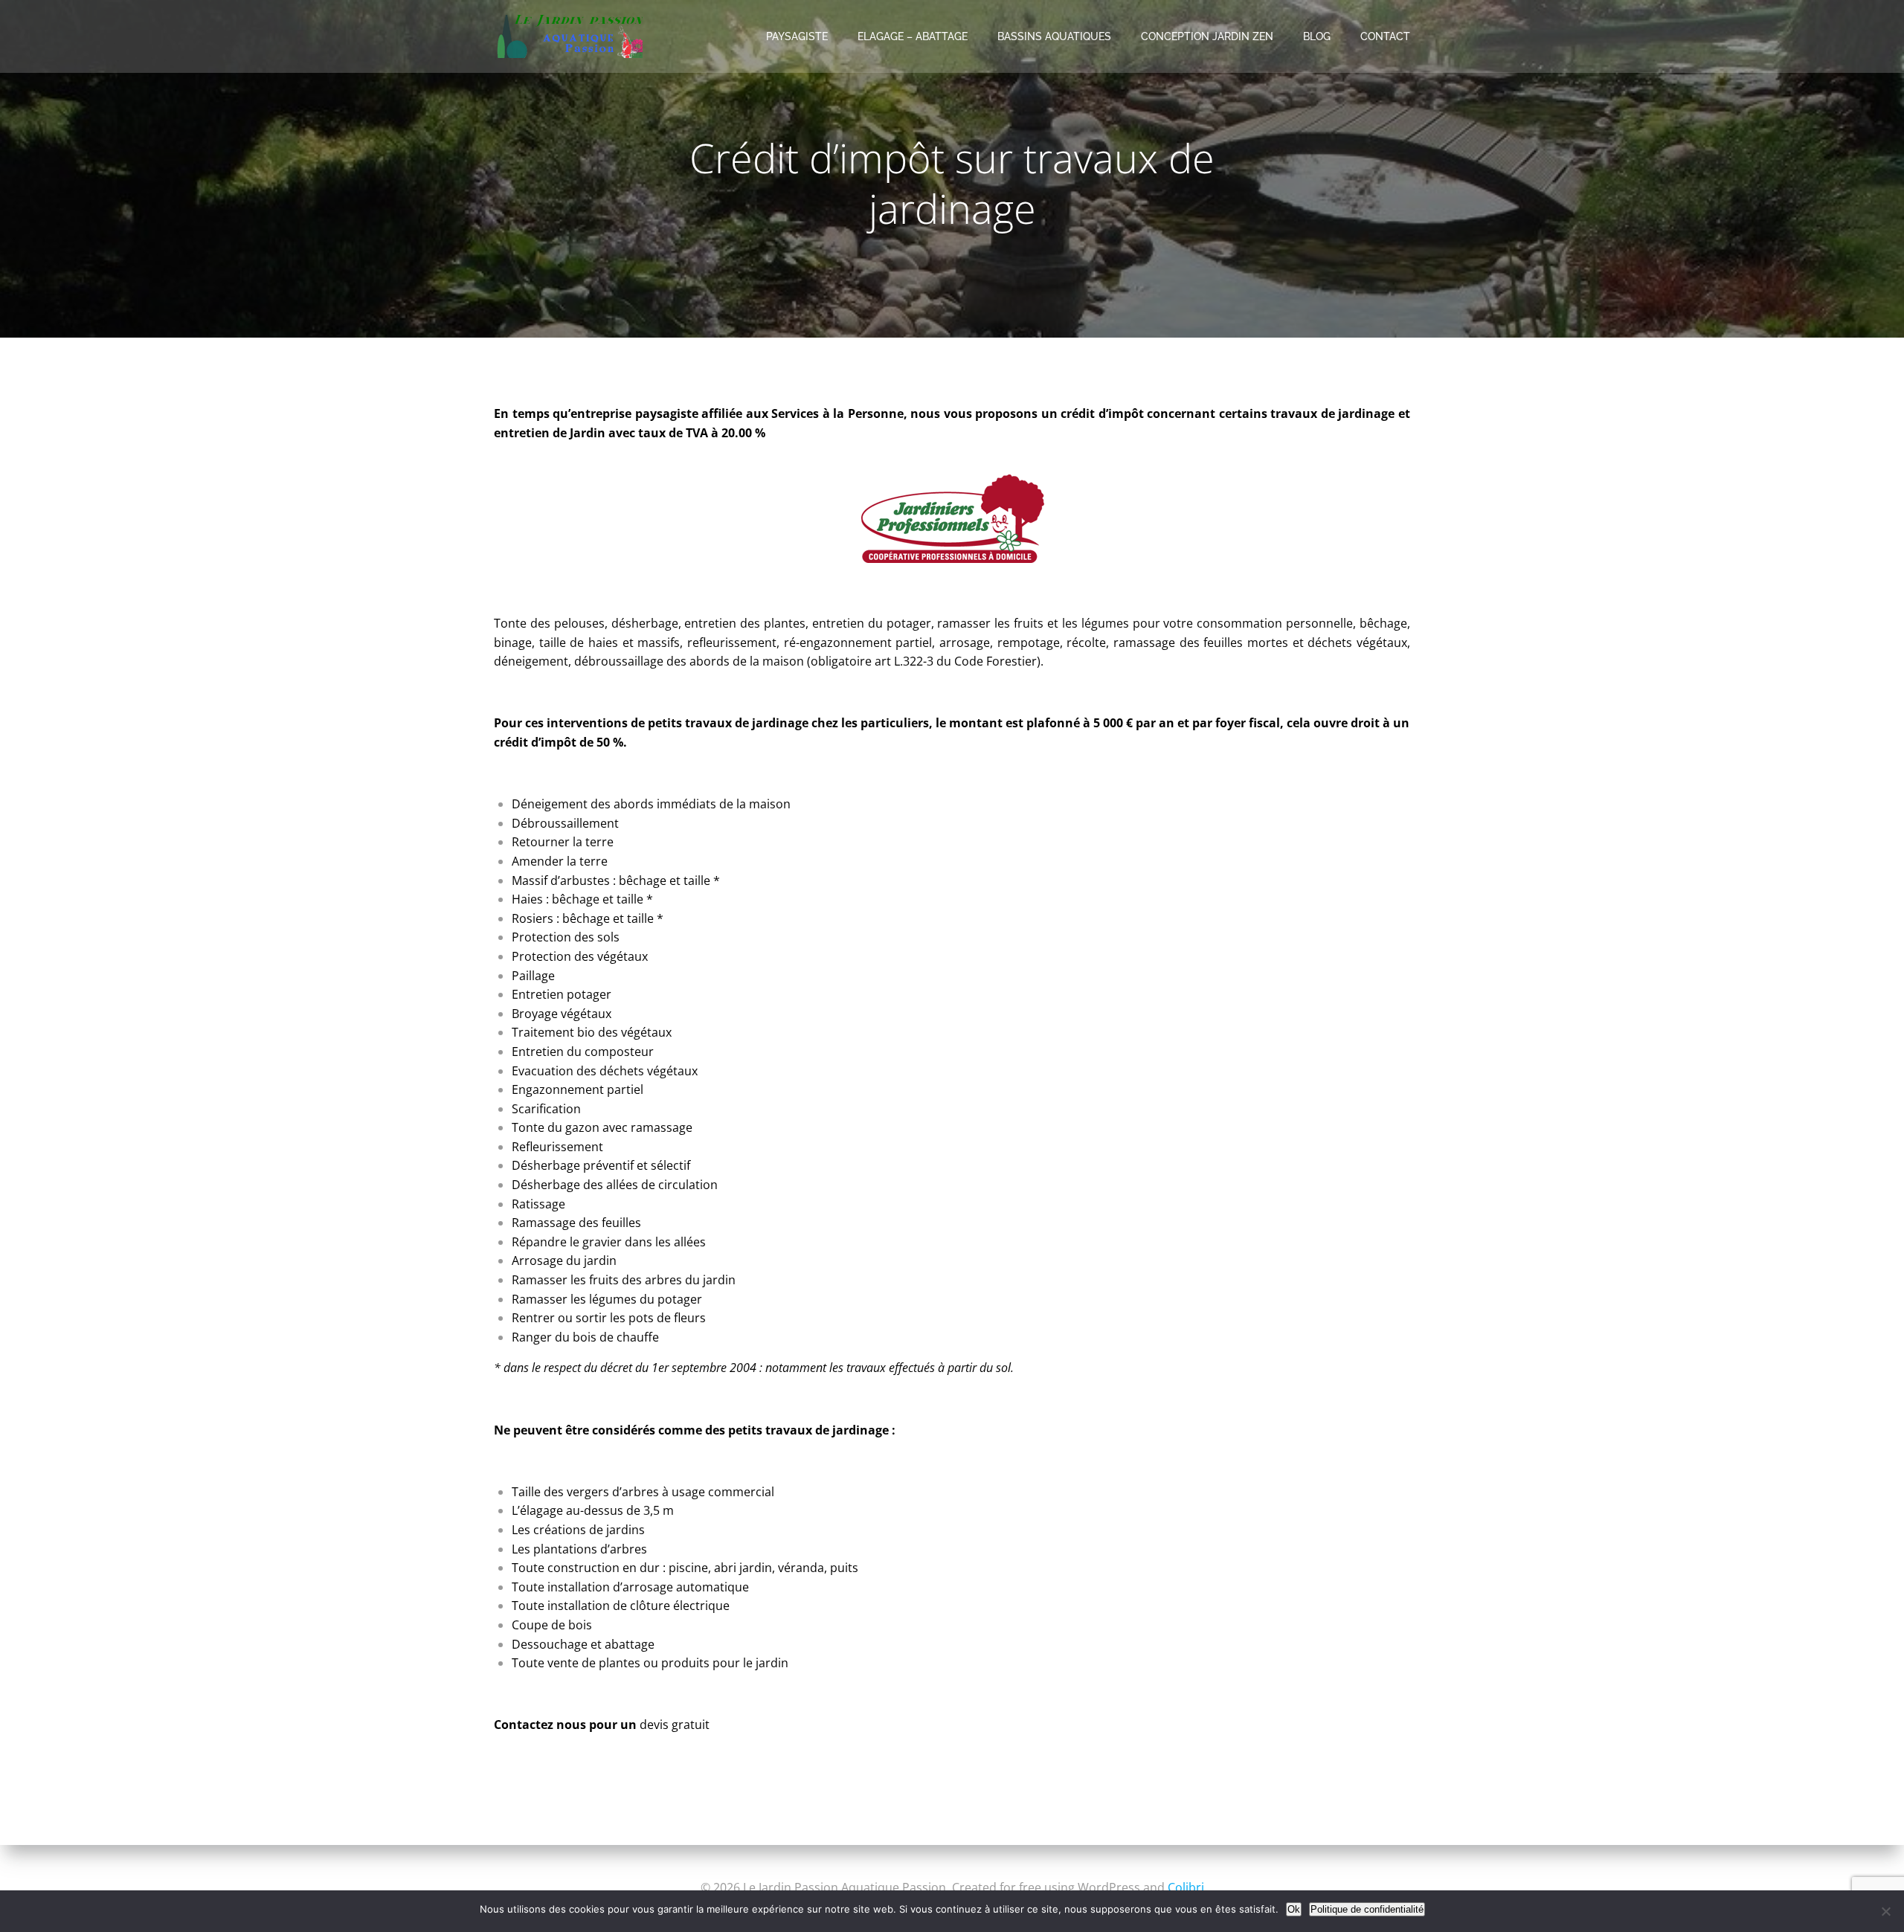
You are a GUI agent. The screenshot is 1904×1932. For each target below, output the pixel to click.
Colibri (1186, 1887)
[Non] (1885, 1911)
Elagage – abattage (913, 36)
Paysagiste (797, 36)
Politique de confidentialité (1367, 1909)
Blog (1317, 36)
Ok (1294, 1909)
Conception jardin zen (1207, 36)
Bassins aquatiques (1054, 36)
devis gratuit (675, 1725)
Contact (1385, 36)
